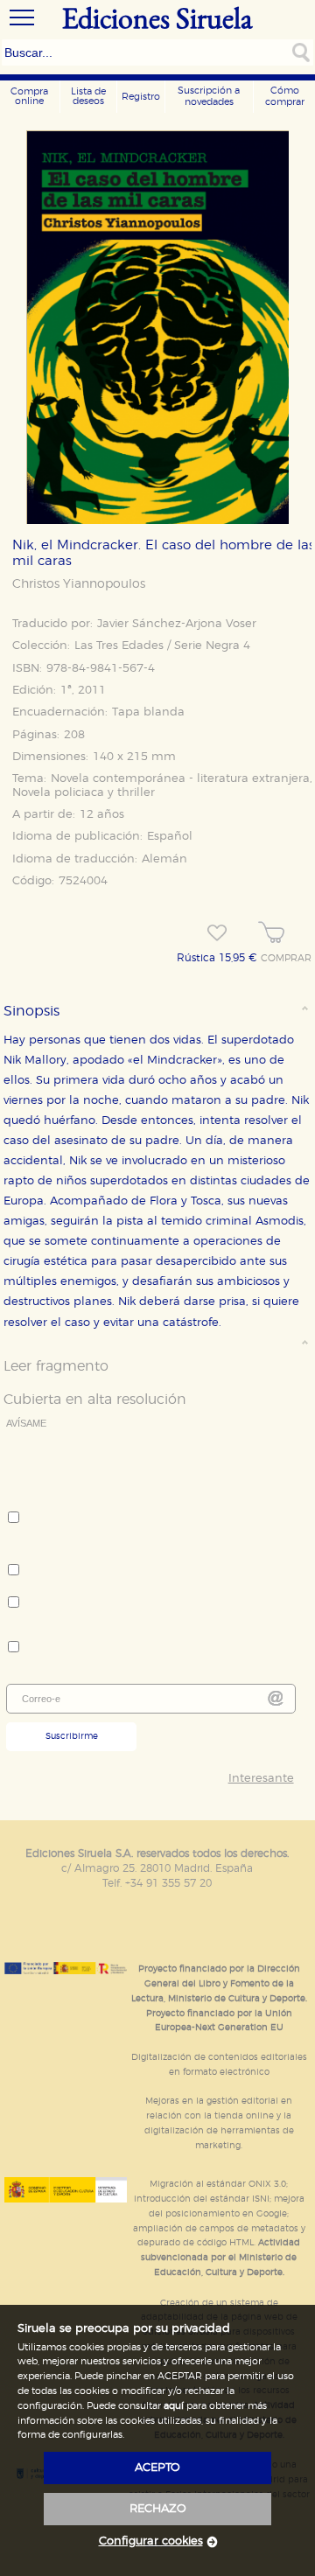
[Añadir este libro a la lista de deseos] (217, 933)
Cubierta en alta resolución (95, 1400)
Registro (141, 97)
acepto (157, 2468)
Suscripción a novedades (209, 96)
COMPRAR (286, 959)
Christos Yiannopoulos (79, 584)
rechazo (158, 2509)
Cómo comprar (285, 96)
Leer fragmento (56, 1366)
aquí (174, 2406)
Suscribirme (72, 1736)
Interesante (261, 1779)
